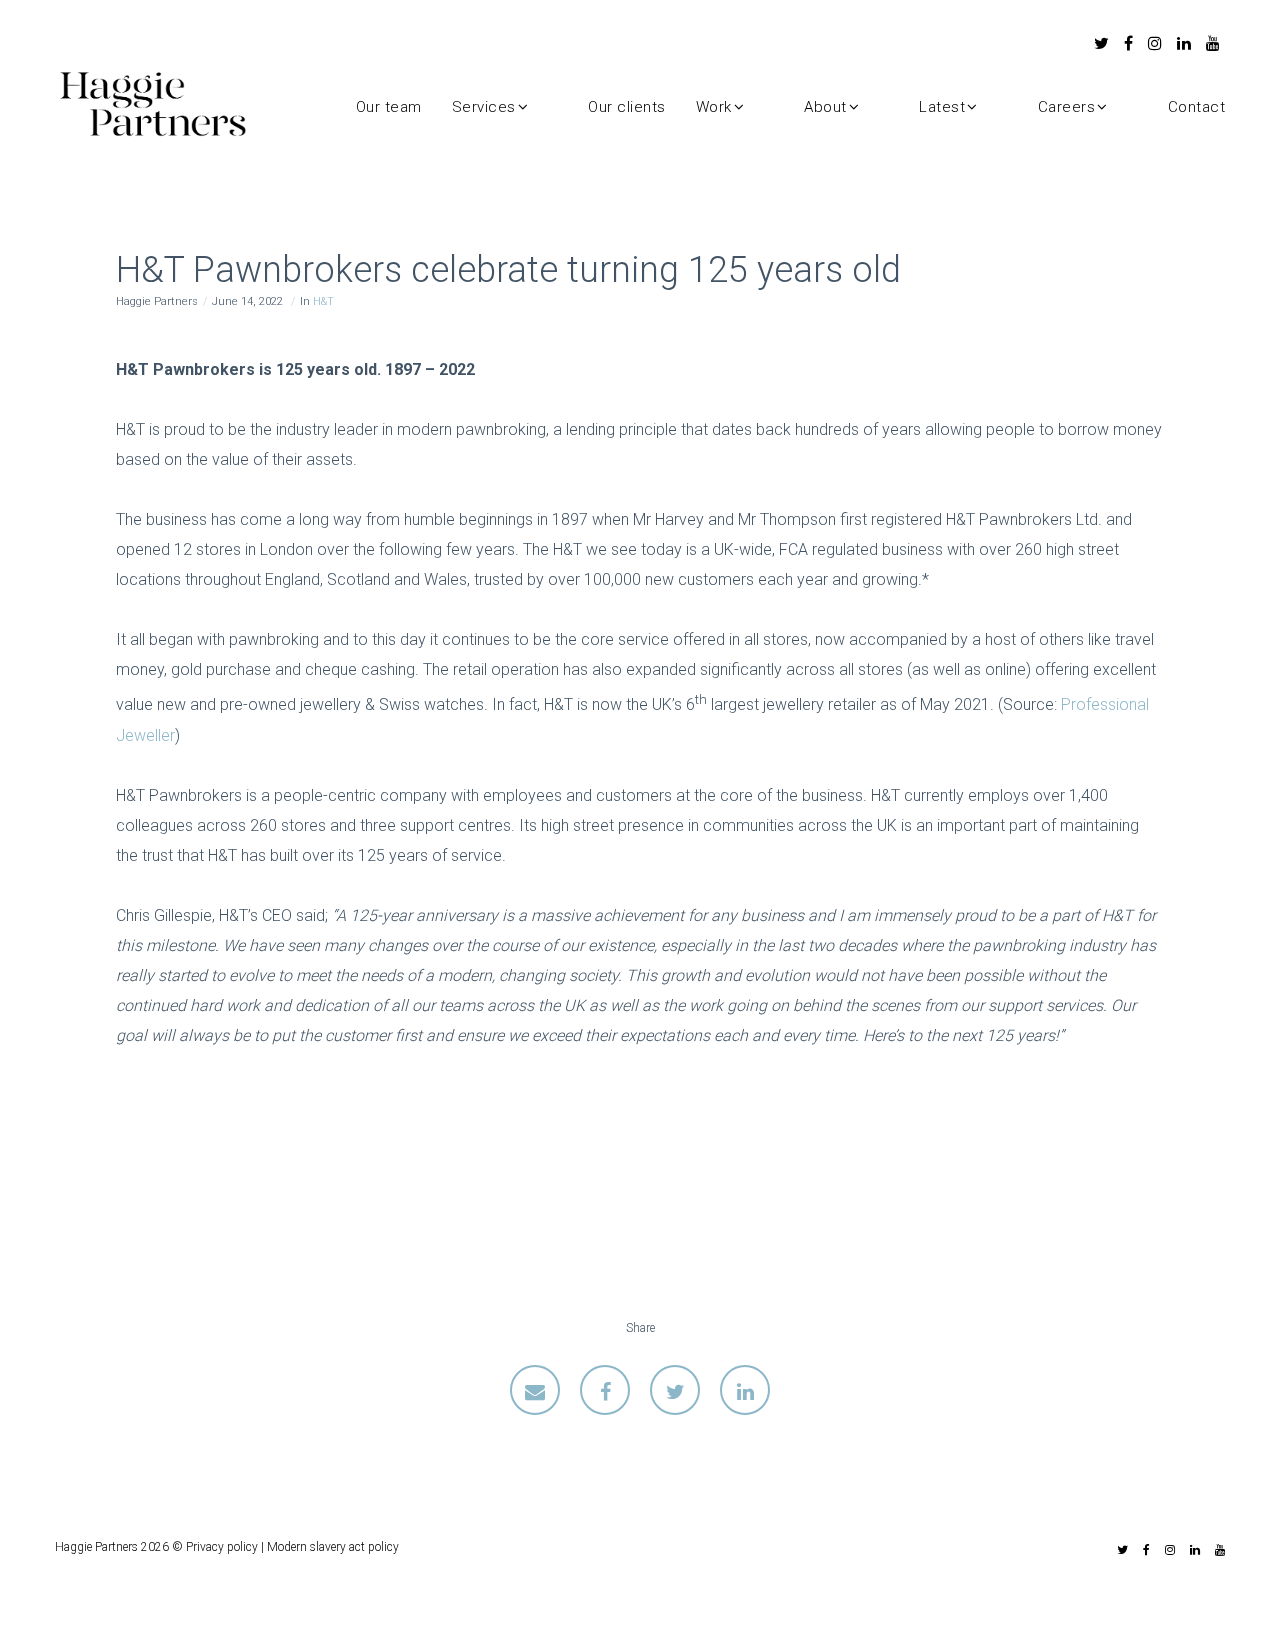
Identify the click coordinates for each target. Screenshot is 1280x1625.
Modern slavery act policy (333, 1547)
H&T (323, 301)
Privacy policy (222, 1547)
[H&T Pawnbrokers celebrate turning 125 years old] (535, 1390)
